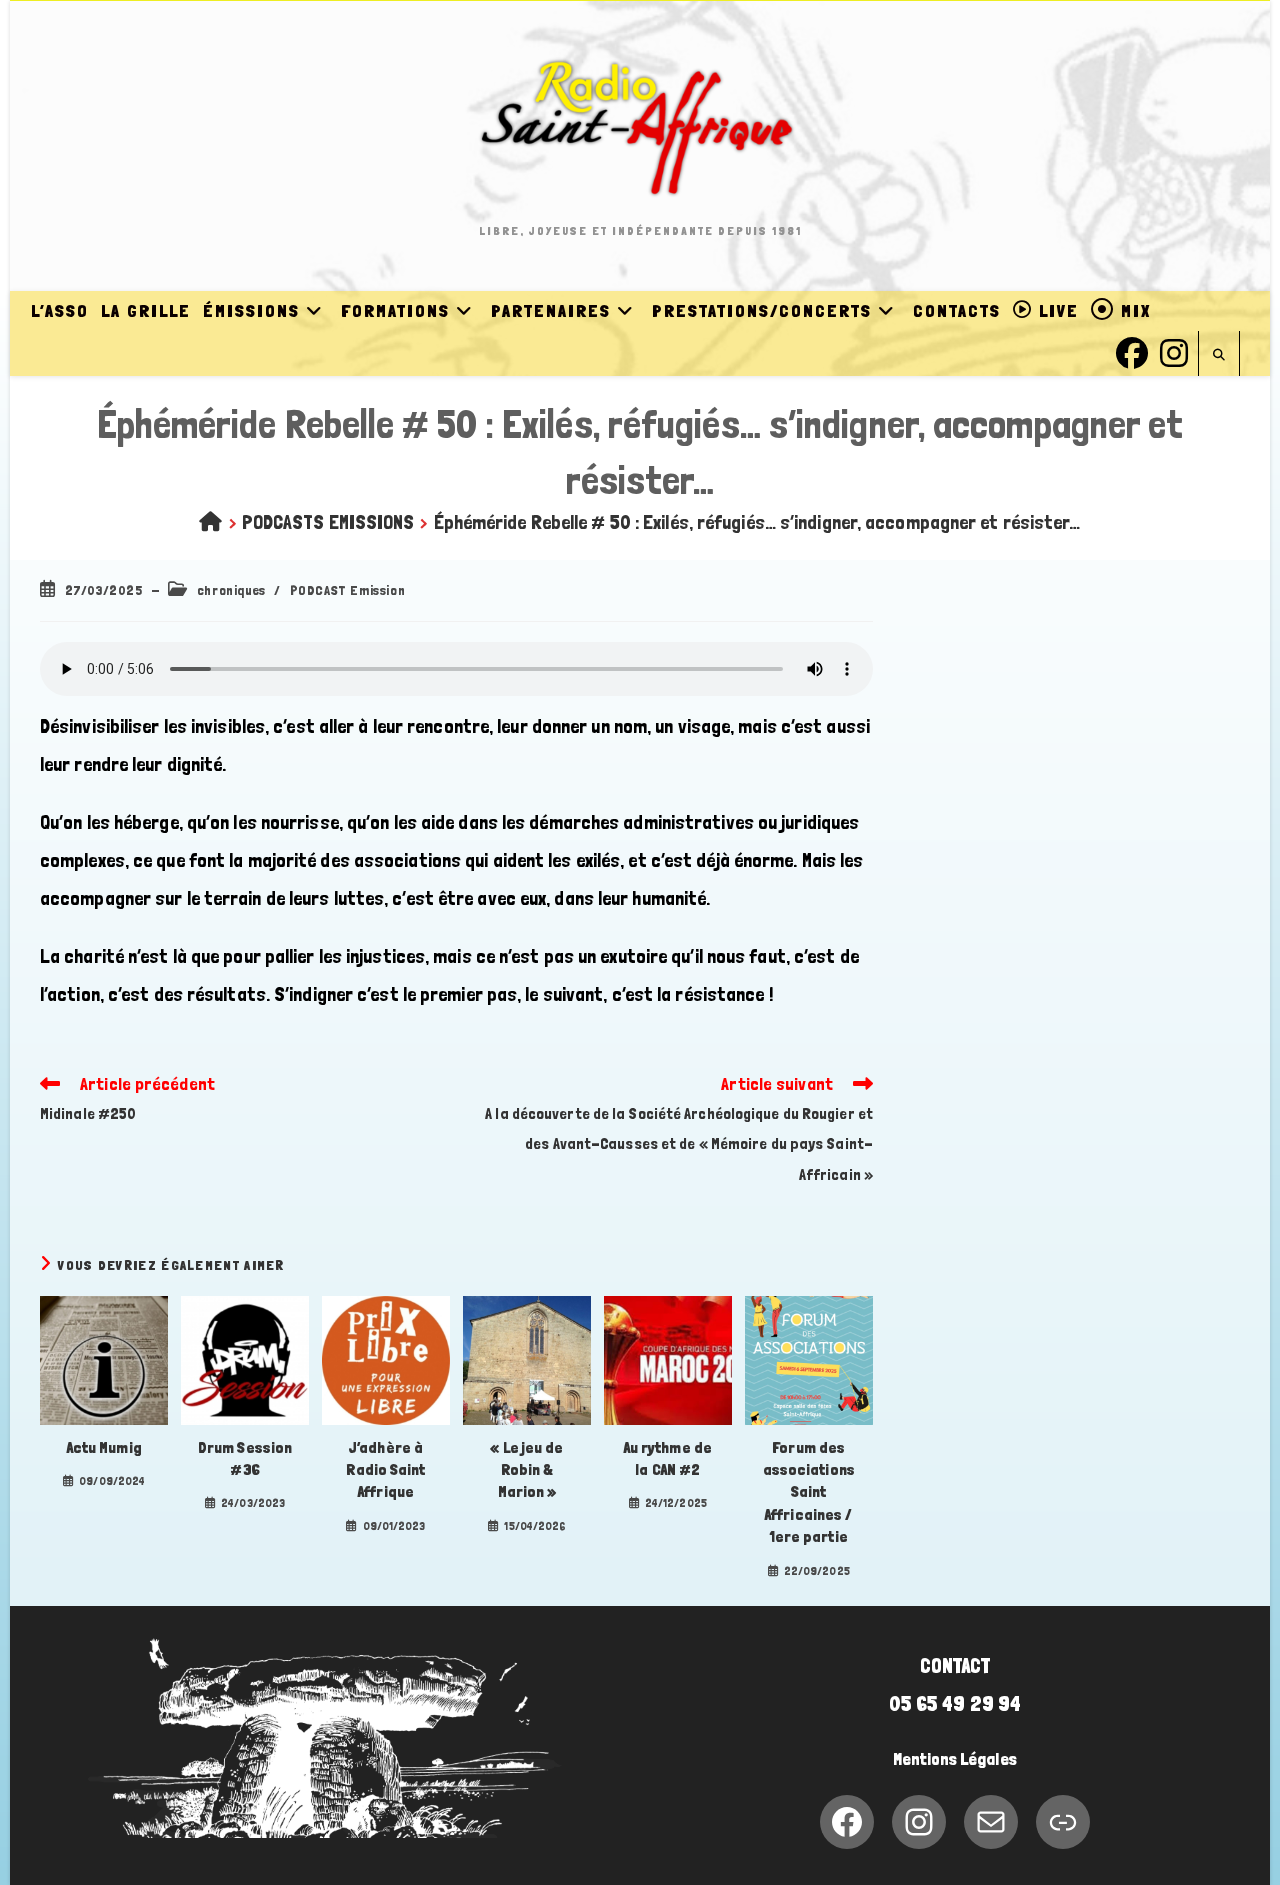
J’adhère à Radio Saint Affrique (385, 1470)
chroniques (231, 590)
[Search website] (1219, 355)
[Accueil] (210, 522)
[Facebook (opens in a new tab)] (1132, 350)
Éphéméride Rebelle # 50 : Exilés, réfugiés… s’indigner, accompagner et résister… (757, 522)
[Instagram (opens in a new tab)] (1174, 350)
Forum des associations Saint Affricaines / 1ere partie (809, 1492)
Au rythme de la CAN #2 (668, 1458)
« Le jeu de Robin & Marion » (526, 1470)
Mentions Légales (955, 1759)
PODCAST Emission (348, 590)
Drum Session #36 (245, 1458)
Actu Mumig (104, 1447)
